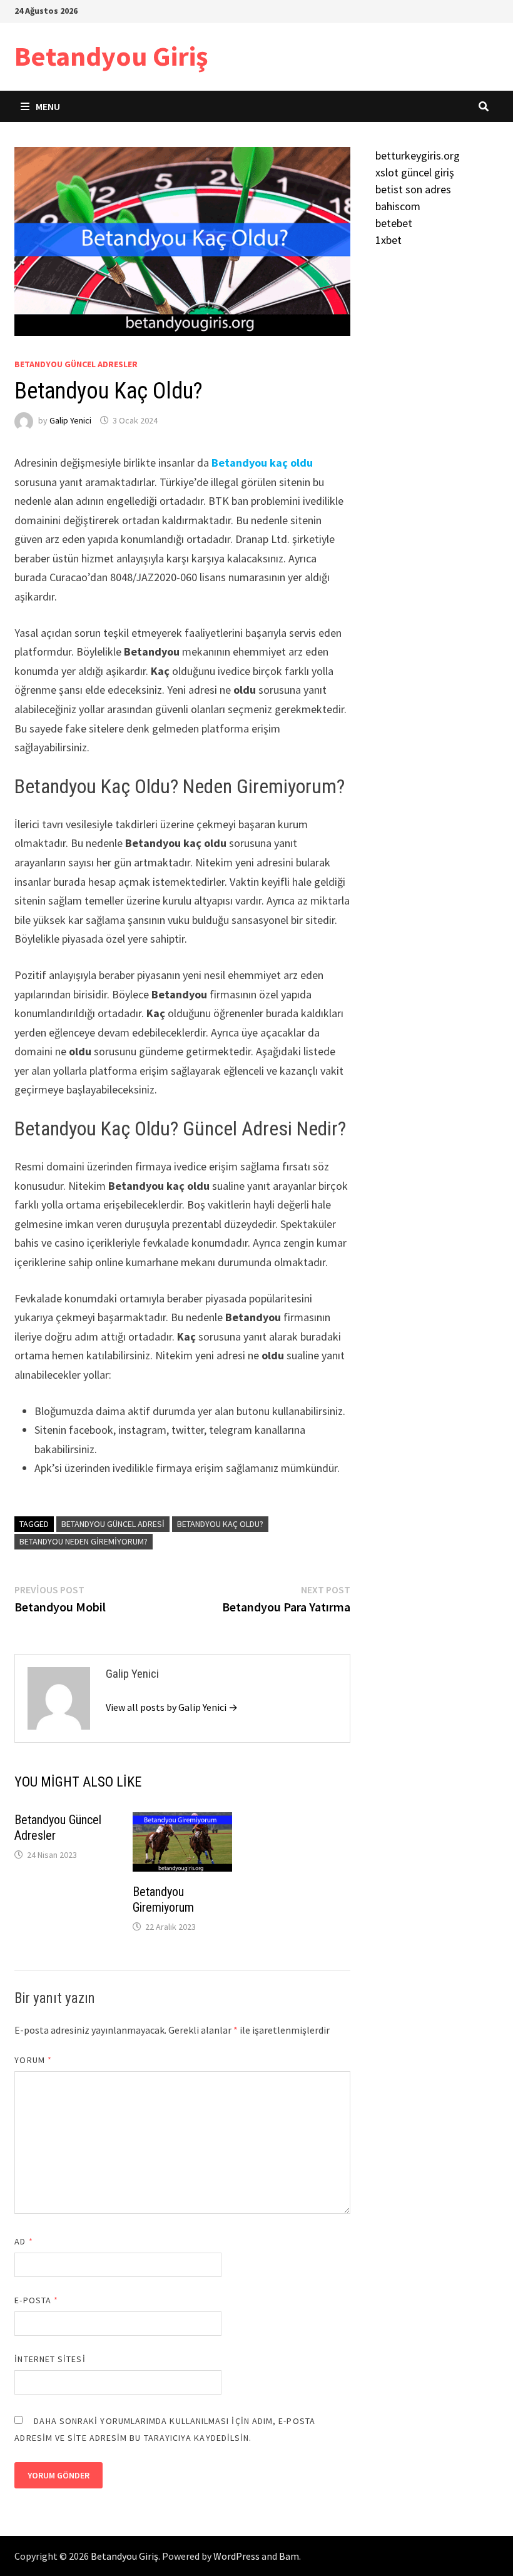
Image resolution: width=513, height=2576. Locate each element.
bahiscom (398, 206)
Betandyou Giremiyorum (163, 1899)
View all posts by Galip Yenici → (172, 1707)
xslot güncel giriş (415, 172)
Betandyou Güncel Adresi (113, 1524)
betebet (394, 223)
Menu (48, 106)
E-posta (36, 2300)
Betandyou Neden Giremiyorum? (84, 1541)
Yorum (33, 2060)
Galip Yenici (70, 420)
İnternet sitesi (50, 2359)
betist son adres (413, 189)
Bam (289, 2556)
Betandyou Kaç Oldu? (220, 1524)
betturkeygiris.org (418, 155)
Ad (23, 2241)
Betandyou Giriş (111, 56)
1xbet (389, 240)
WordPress (236, 2556)
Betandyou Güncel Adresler (76, 364)
